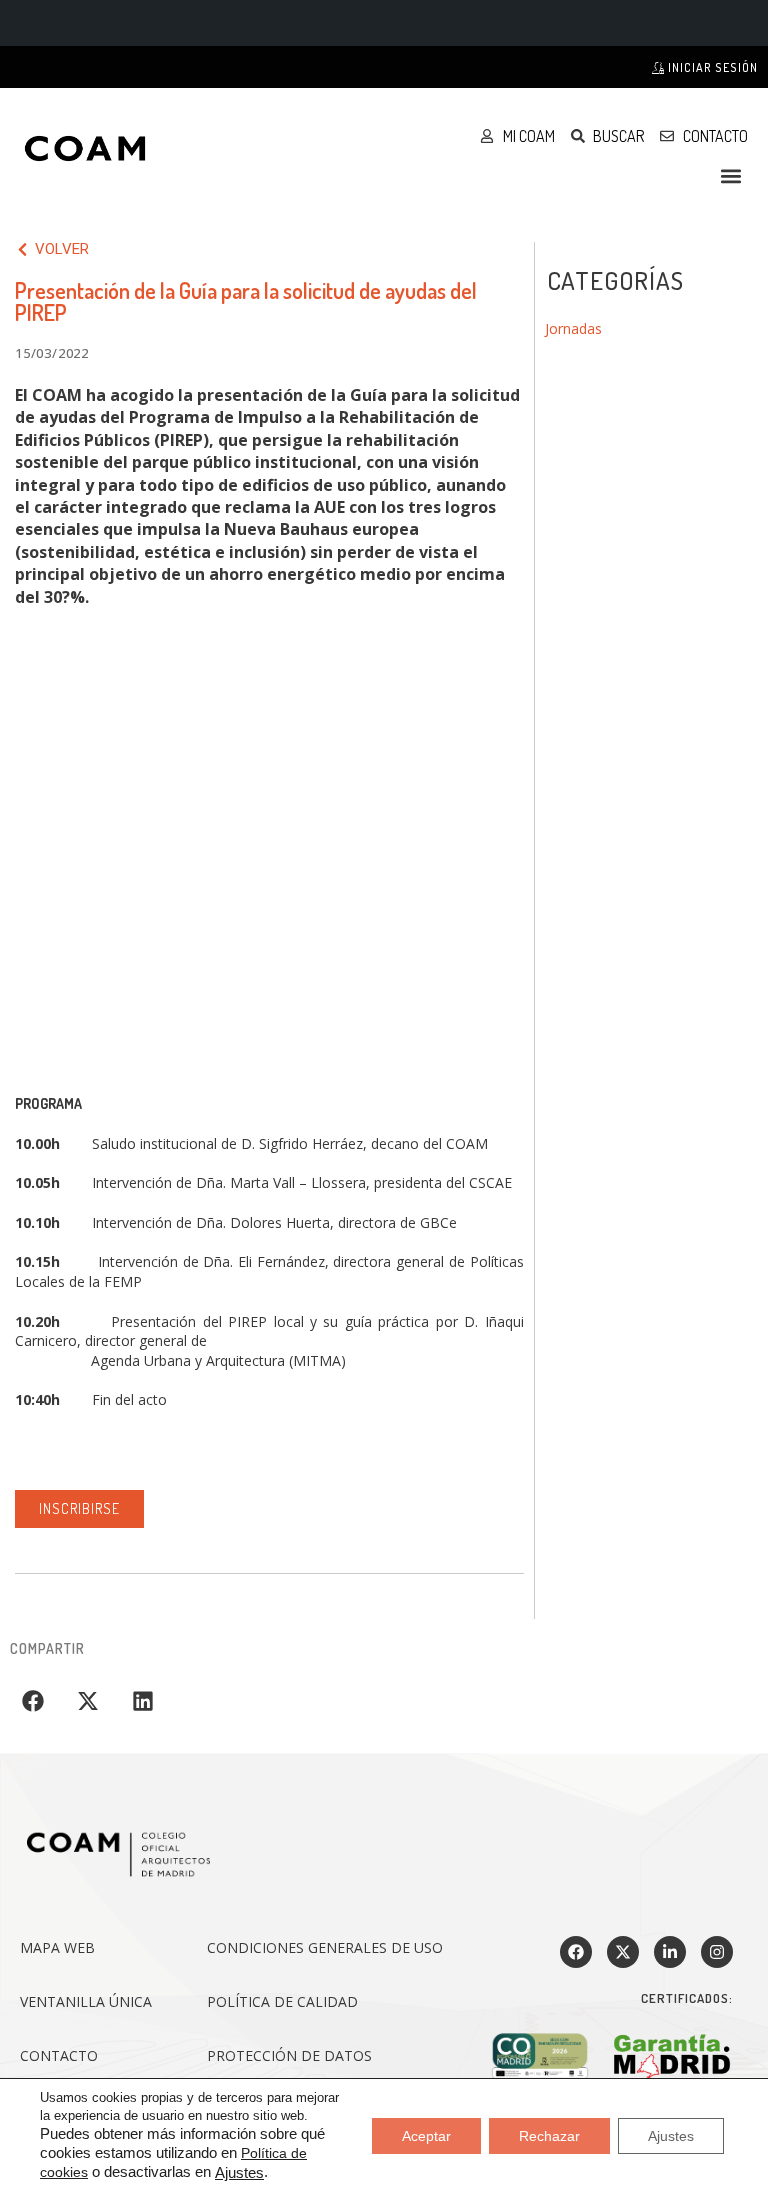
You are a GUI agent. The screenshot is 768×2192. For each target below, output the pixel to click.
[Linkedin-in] (670, 1952)
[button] (731, 175)
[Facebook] (576, 1952)
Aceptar (426, 2135)
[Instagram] (717, 1952)
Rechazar (549, 2135)
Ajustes (239, 2173)
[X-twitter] (623, 1952)
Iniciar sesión (711, 67)
